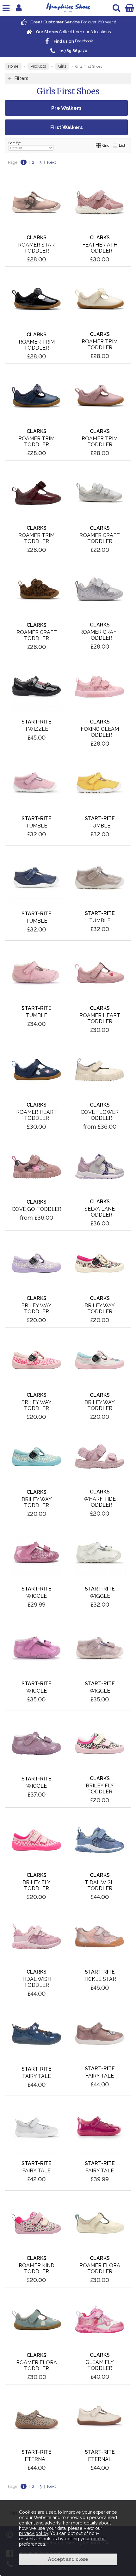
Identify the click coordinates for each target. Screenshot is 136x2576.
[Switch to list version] (115, 145)
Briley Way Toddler (36, 1309)
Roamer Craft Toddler (100, 538)
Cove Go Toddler (37, 1209)
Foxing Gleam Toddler (100, 732)
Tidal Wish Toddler (100, 1885)
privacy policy (34, 2533)
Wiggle (37, 1596)
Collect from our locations (73, 32)
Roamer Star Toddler (36, 248)
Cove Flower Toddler (100, 1115)
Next (52, 162)
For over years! (73, 22)
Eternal (37, 2459)
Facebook (73, 41)
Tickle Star (100, 1979)
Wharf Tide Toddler (100, 1502)
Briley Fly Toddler (100, 1789)
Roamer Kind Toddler (37, 2268)
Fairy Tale (37, 2076)
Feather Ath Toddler (100, 248)
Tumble (37, 826)
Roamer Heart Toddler (100, 1018)
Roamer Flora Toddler (100, 2268)
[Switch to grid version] (99, 145)
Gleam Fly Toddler (100, 2365)
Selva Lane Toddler (100, 1212)
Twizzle (36, 729)
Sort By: (15, 143)
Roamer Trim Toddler (37, 345)
